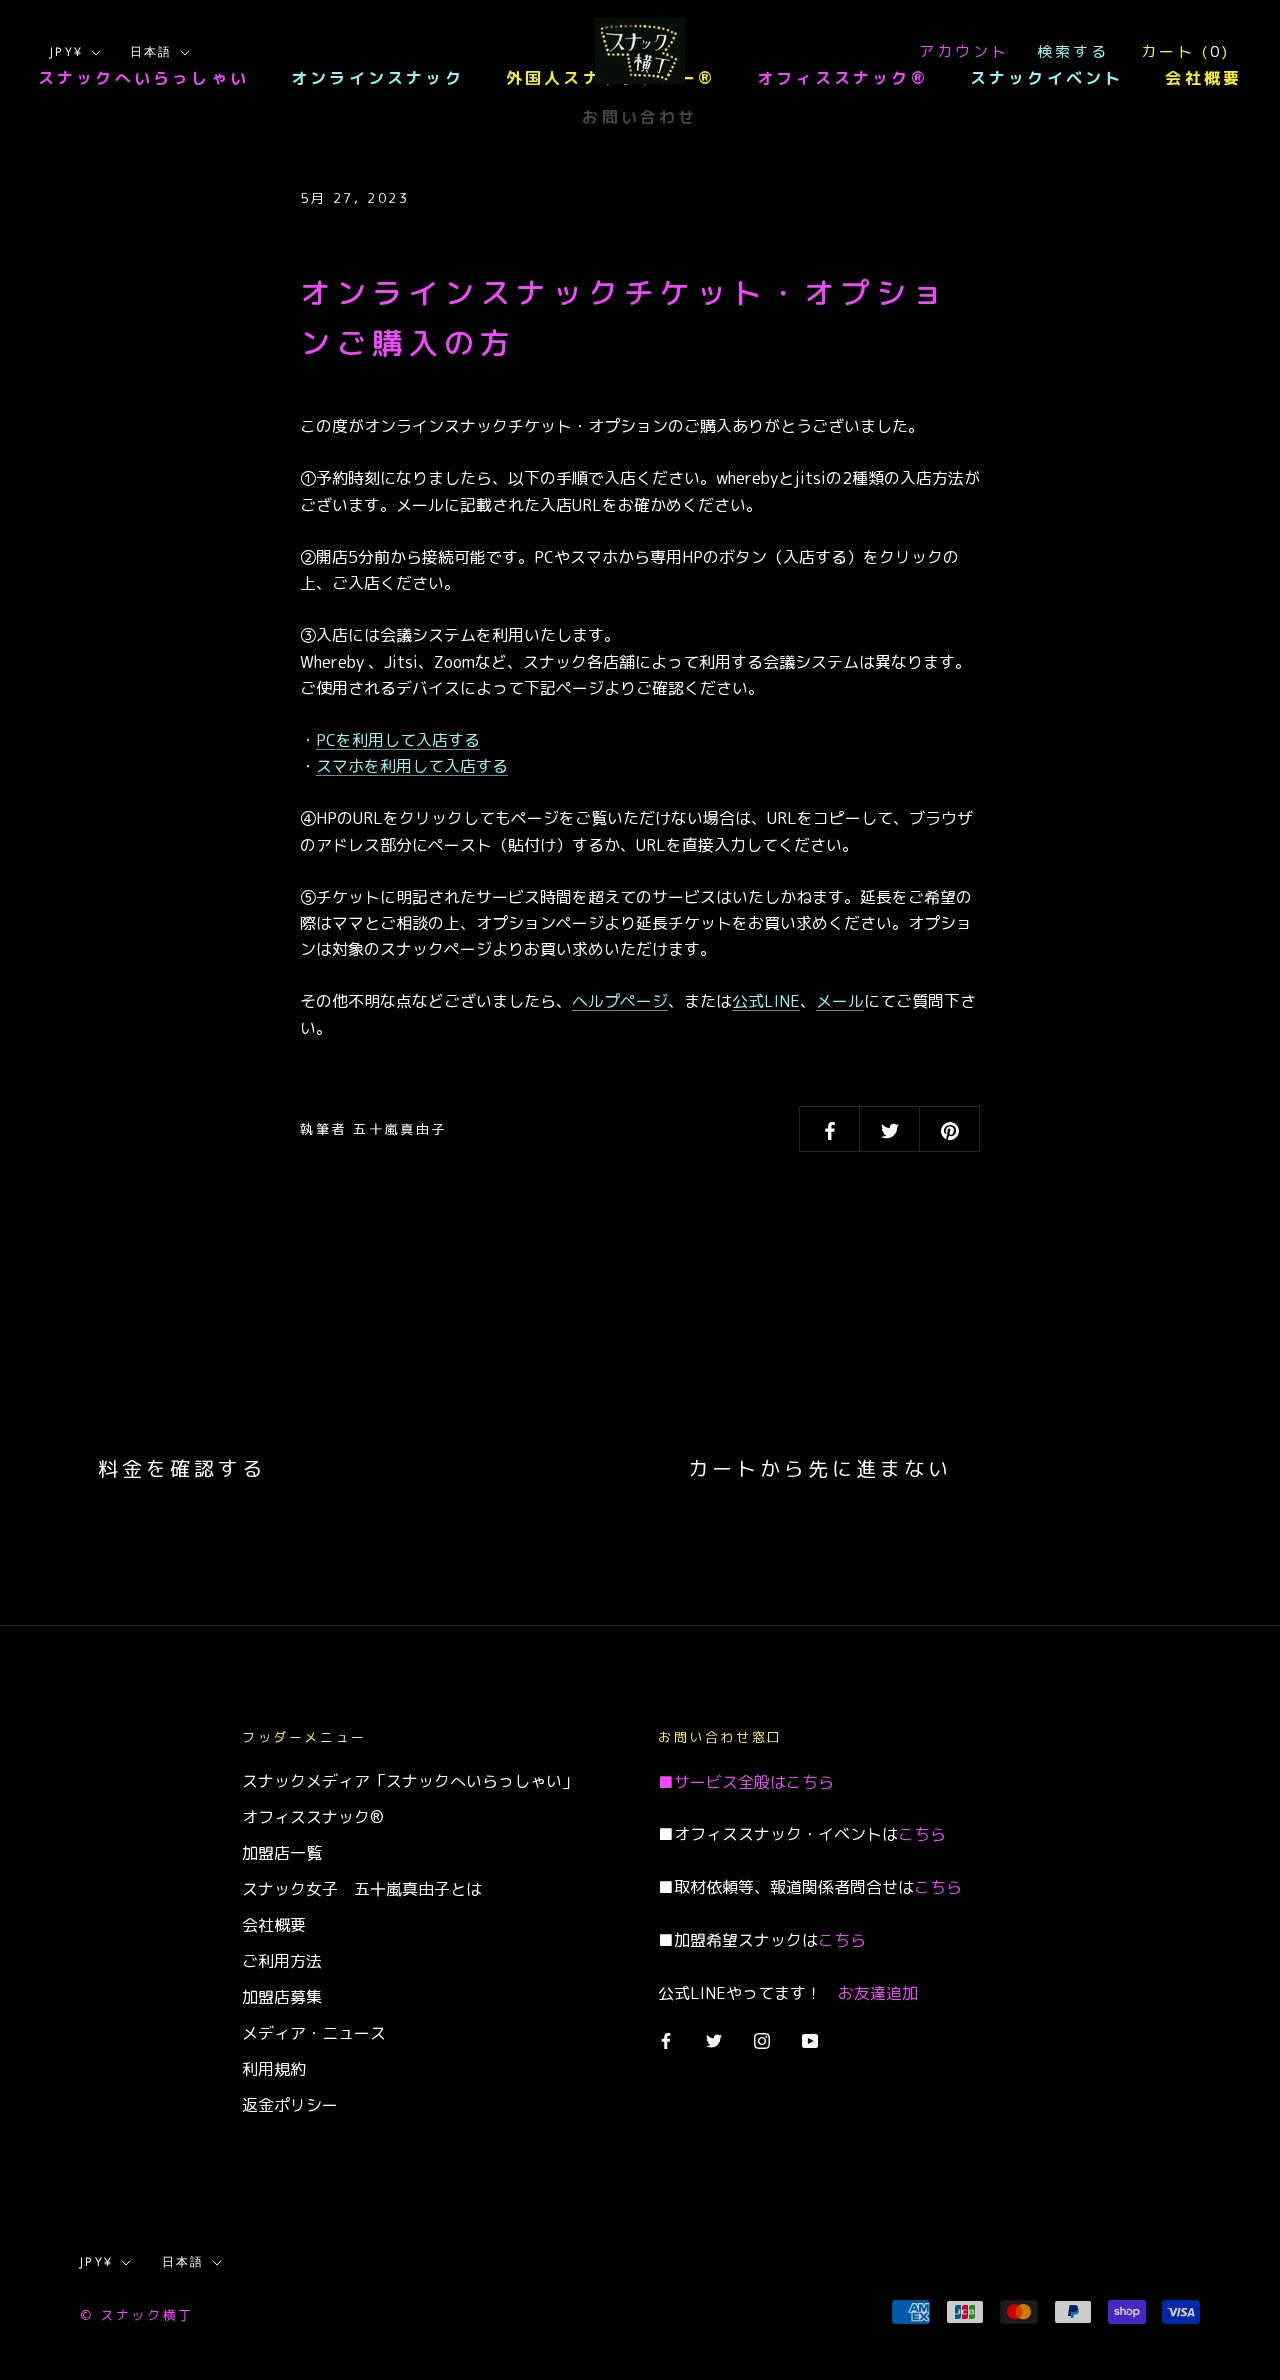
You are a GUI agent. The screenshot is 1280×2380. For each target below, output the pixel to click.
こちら (810, 1782)
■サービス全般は (722, 1782)
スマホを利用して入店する (412, 766)
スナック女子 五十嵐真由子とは (362, 1889)
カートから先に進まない (820, 1468)
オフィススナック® (842, 78)
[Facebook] (666, 2039)
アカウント (964, 51)
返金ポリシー (290, 2105)
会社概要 (1203, 78)
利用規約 (274, 2069)
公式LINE (766, 1001)
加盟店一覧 (282, 1853)
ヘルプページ (620, 1001)
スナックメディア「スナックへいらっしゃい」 (410, 1781)
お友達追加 (878, 1993)
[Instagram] (762, 2039)
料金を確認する (182, 1468)
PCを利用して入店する (398, 740)
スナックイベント (1047, 78)
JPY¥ (67, 52)
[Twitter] (714, 2039)
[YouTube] (810, 2039)
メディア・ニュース (314, 2033)
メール (840, 1001)
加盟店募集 (282, 1997)
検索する (1073, 51)
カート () (1185, 51)
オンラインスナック (377, 78)
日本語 (151, 52)
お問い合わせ (639, 117)
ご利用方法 (282, 1961)
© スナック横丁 (137, 2315)
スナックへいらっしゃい (143, 78)
